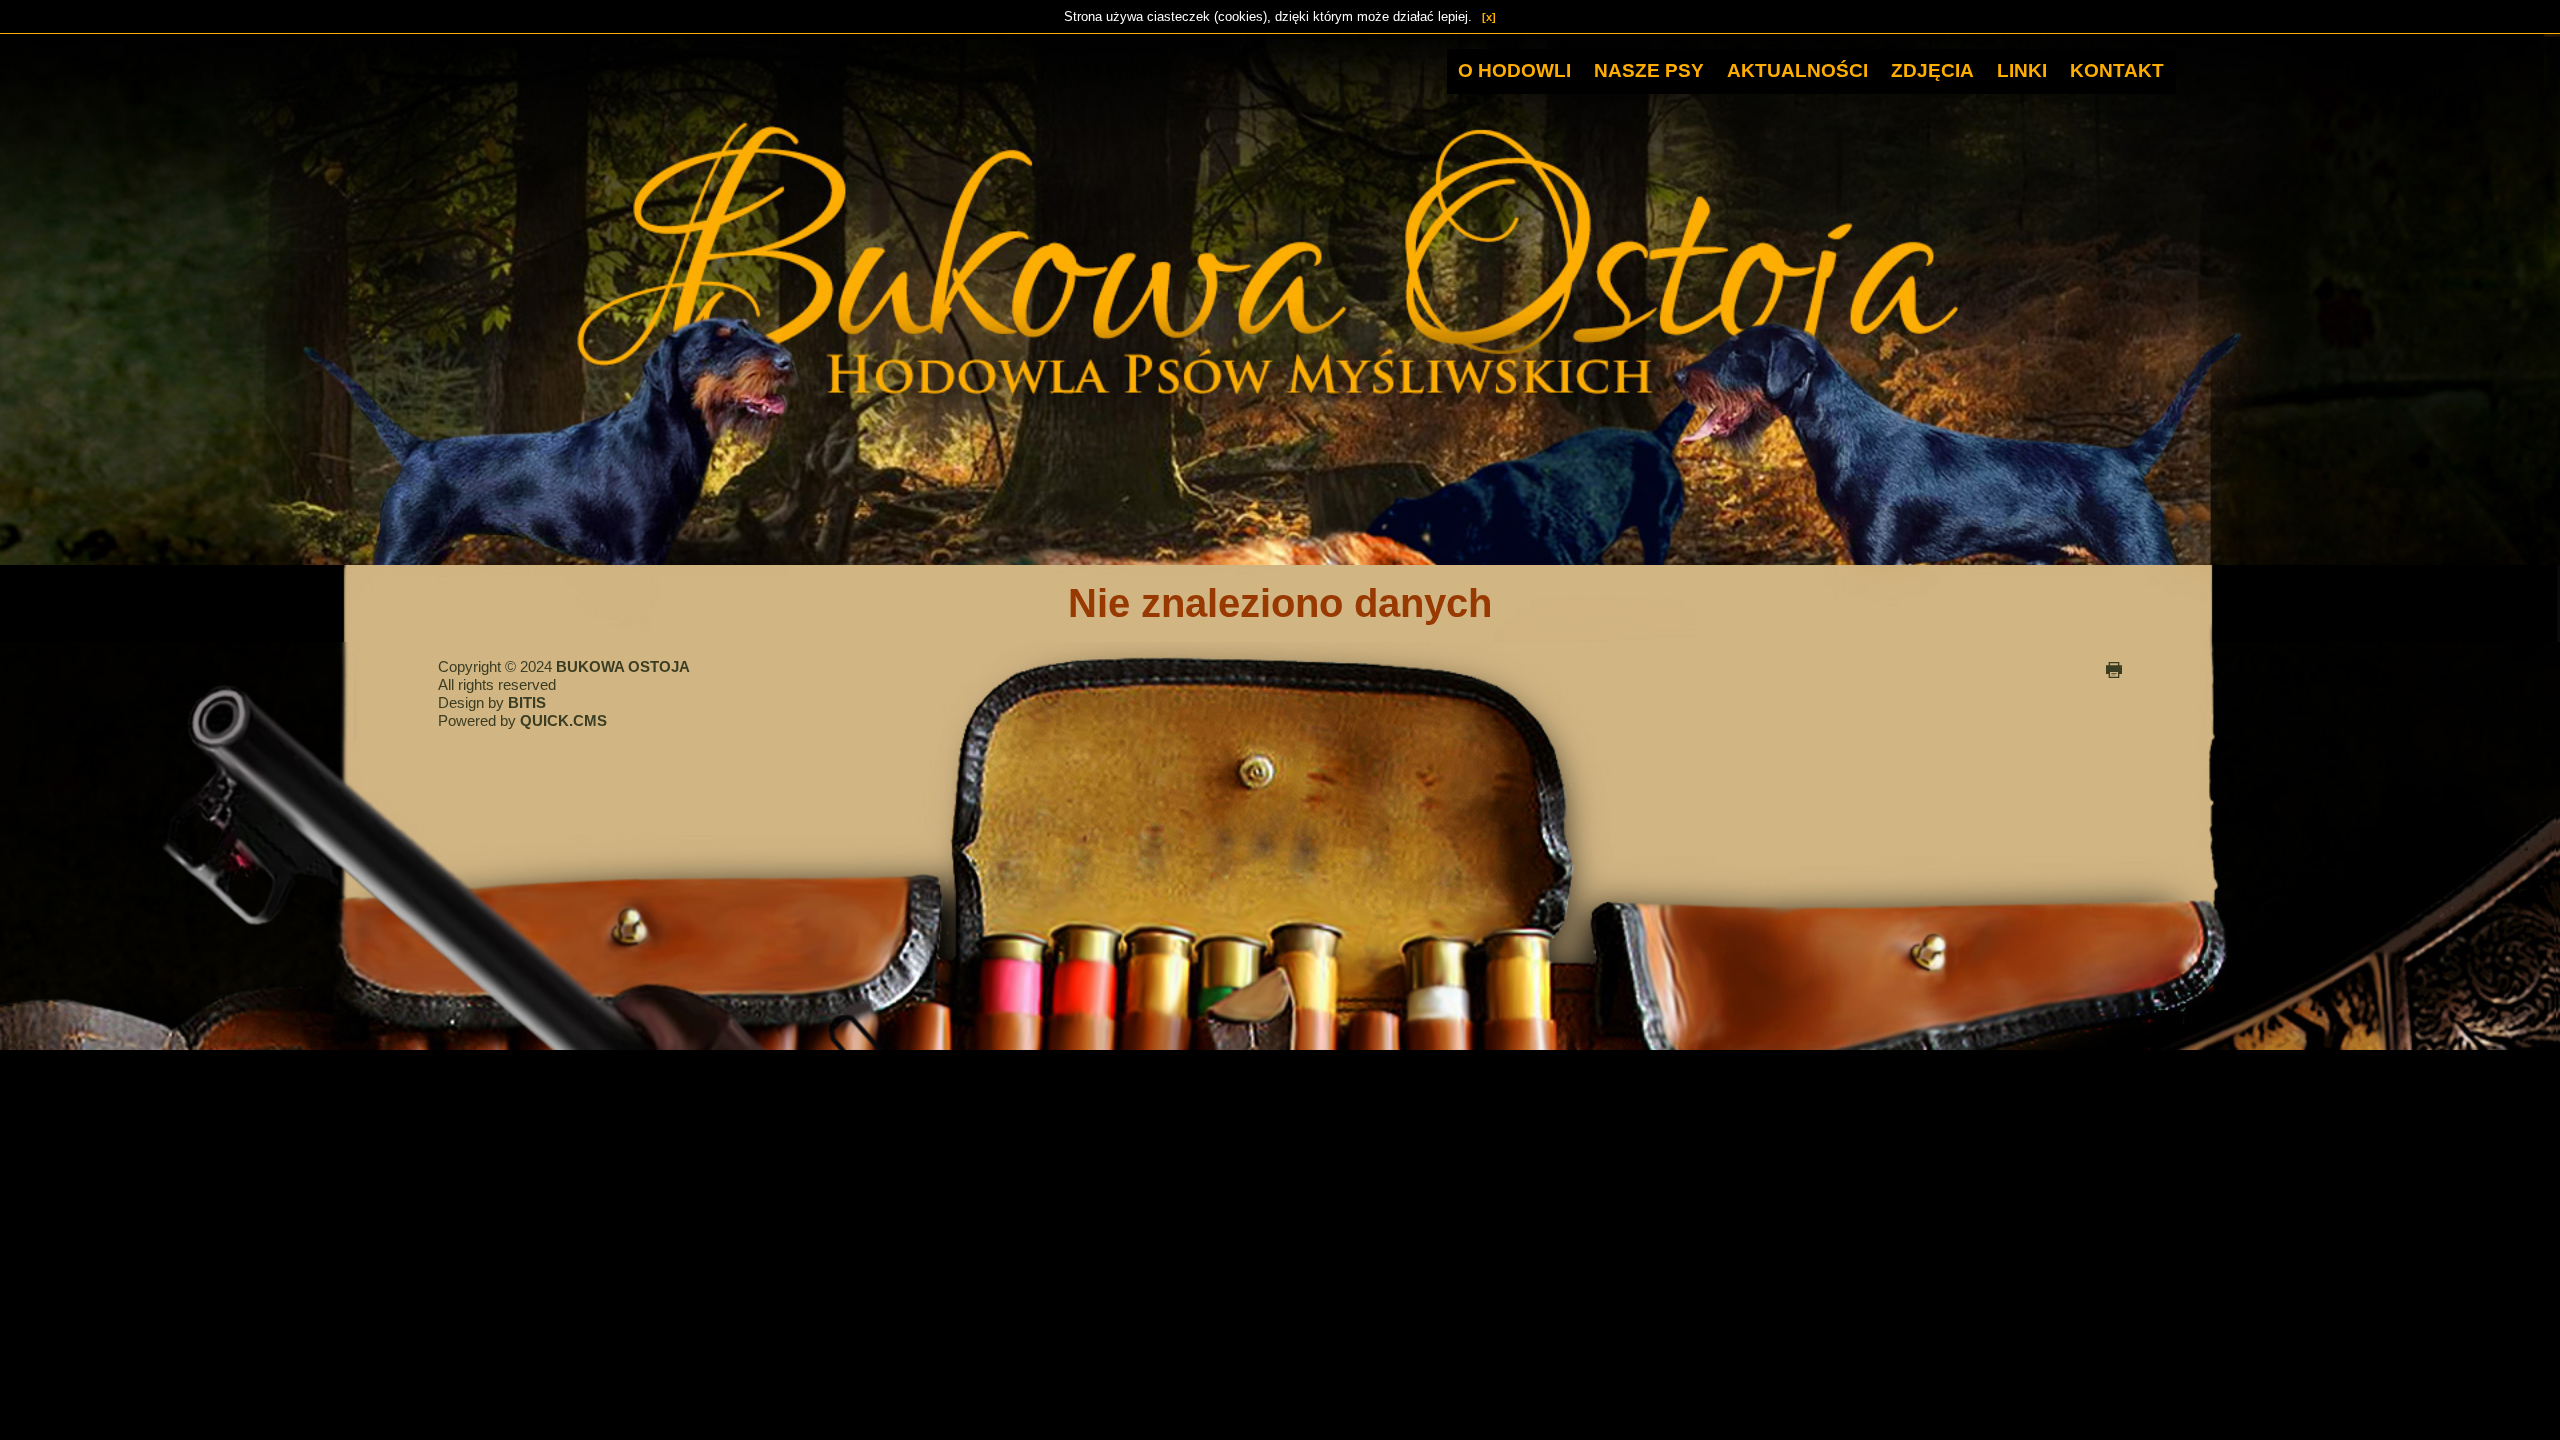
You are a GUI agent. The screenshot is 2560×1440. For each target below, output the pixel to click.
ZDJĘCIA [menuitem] (1932, 70)
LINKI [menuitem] (2022, 70)
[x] (1489, 17)
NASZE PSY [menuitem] (1649, 70)
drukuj (2114, 670)
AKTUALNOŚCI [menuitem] (1797, 70)
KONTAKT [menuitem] (2117, 70)
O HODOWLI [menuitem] (1514, 70)
